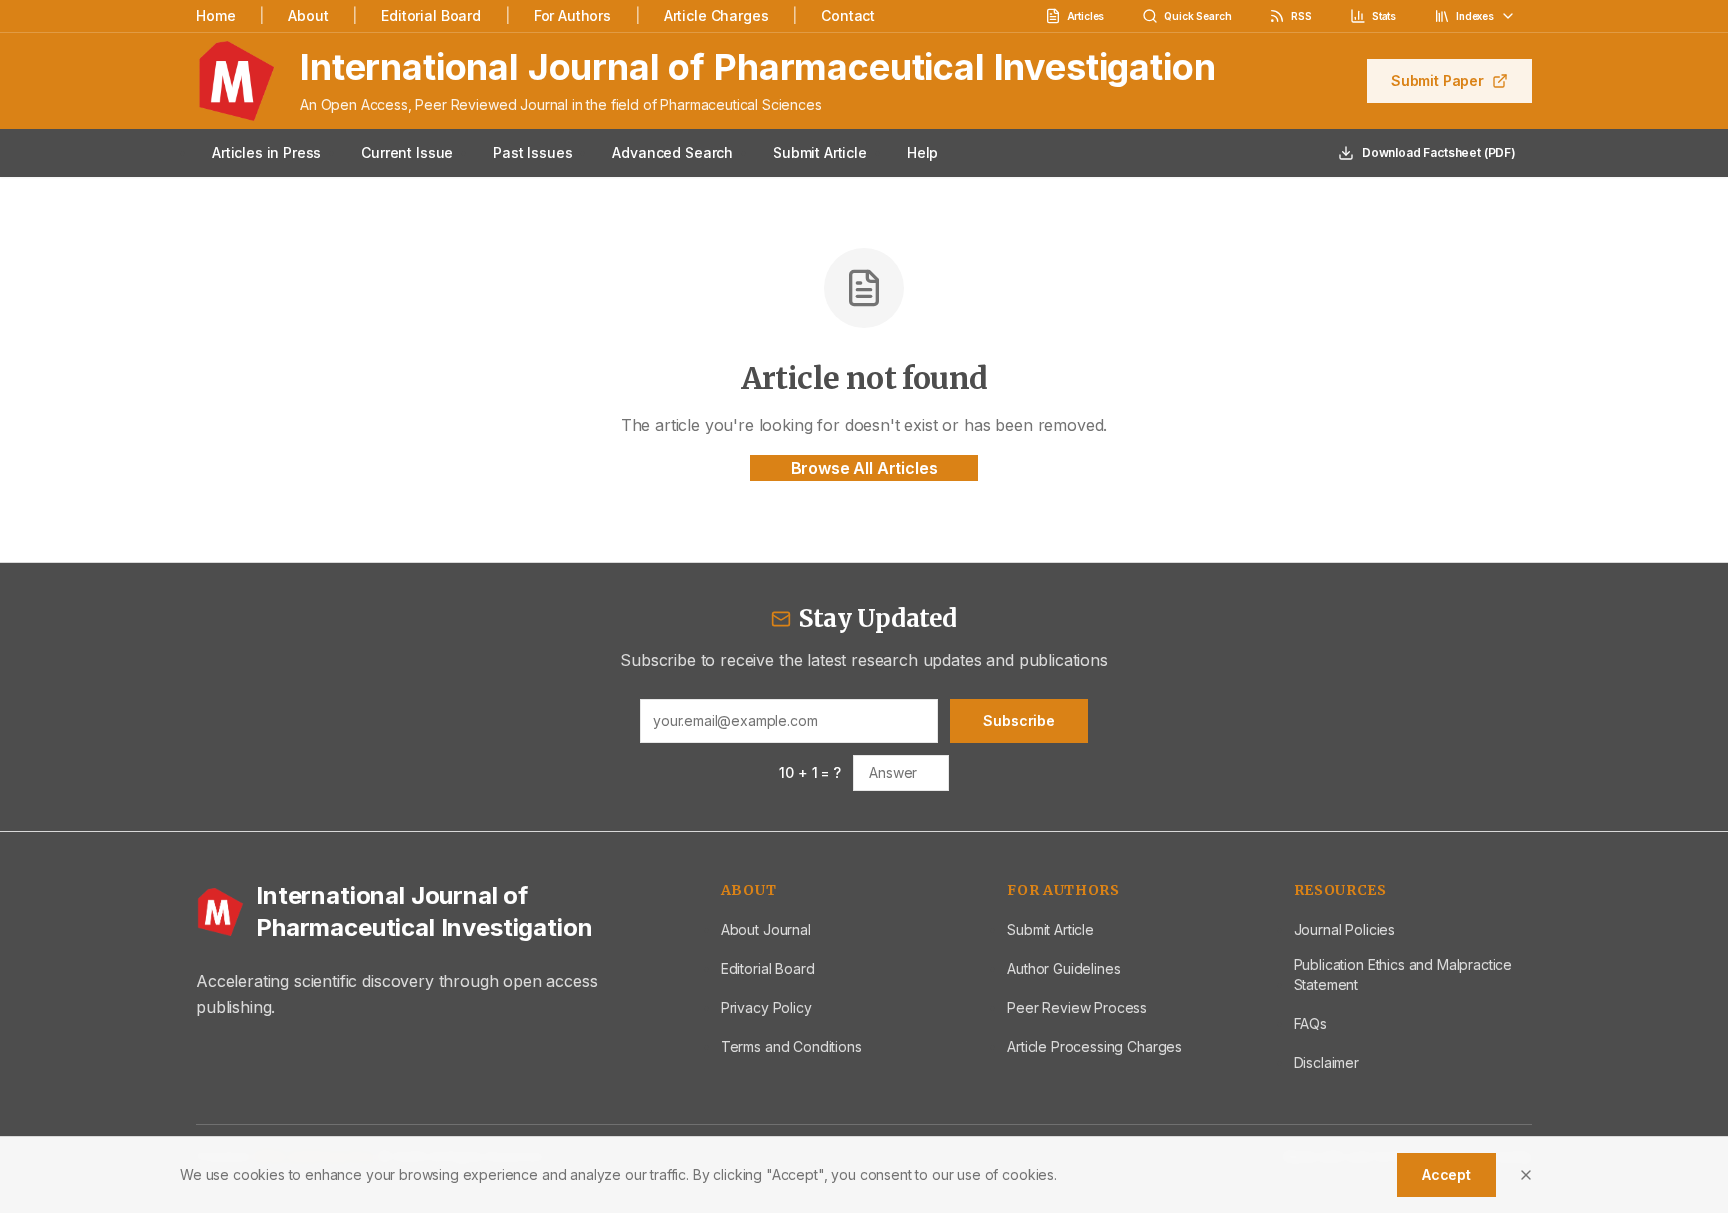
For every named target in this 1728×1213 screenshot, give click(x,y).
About (308, 15)
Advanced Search (672, 152)
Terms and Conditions (791, 1046)
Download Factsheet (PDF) (1439, 152)
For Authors (572, 15)
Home (215, 15)
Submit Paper (1437, 80)
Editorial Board (431, 15)
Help (922, 152)
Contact (848, 15)
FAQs (1310, 1023)
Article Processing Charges (1094, 1046)
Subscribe (1019, 720)
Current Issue (407, 152)
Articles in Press (266, 152)
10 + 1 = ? (809, 772)
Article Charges (716, 15)
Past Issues (532, 152)
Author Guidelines (1063, 968)
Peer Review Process (1077, 1007)
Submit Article (820, 152)
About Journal (766, 929)
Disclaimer (1326, 1062)
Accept (1446, 1174)
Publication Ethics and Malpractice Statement (1403, 974)
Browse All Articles (864, 468)
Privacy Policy (766, 1007)
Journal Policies (1344, 929)
